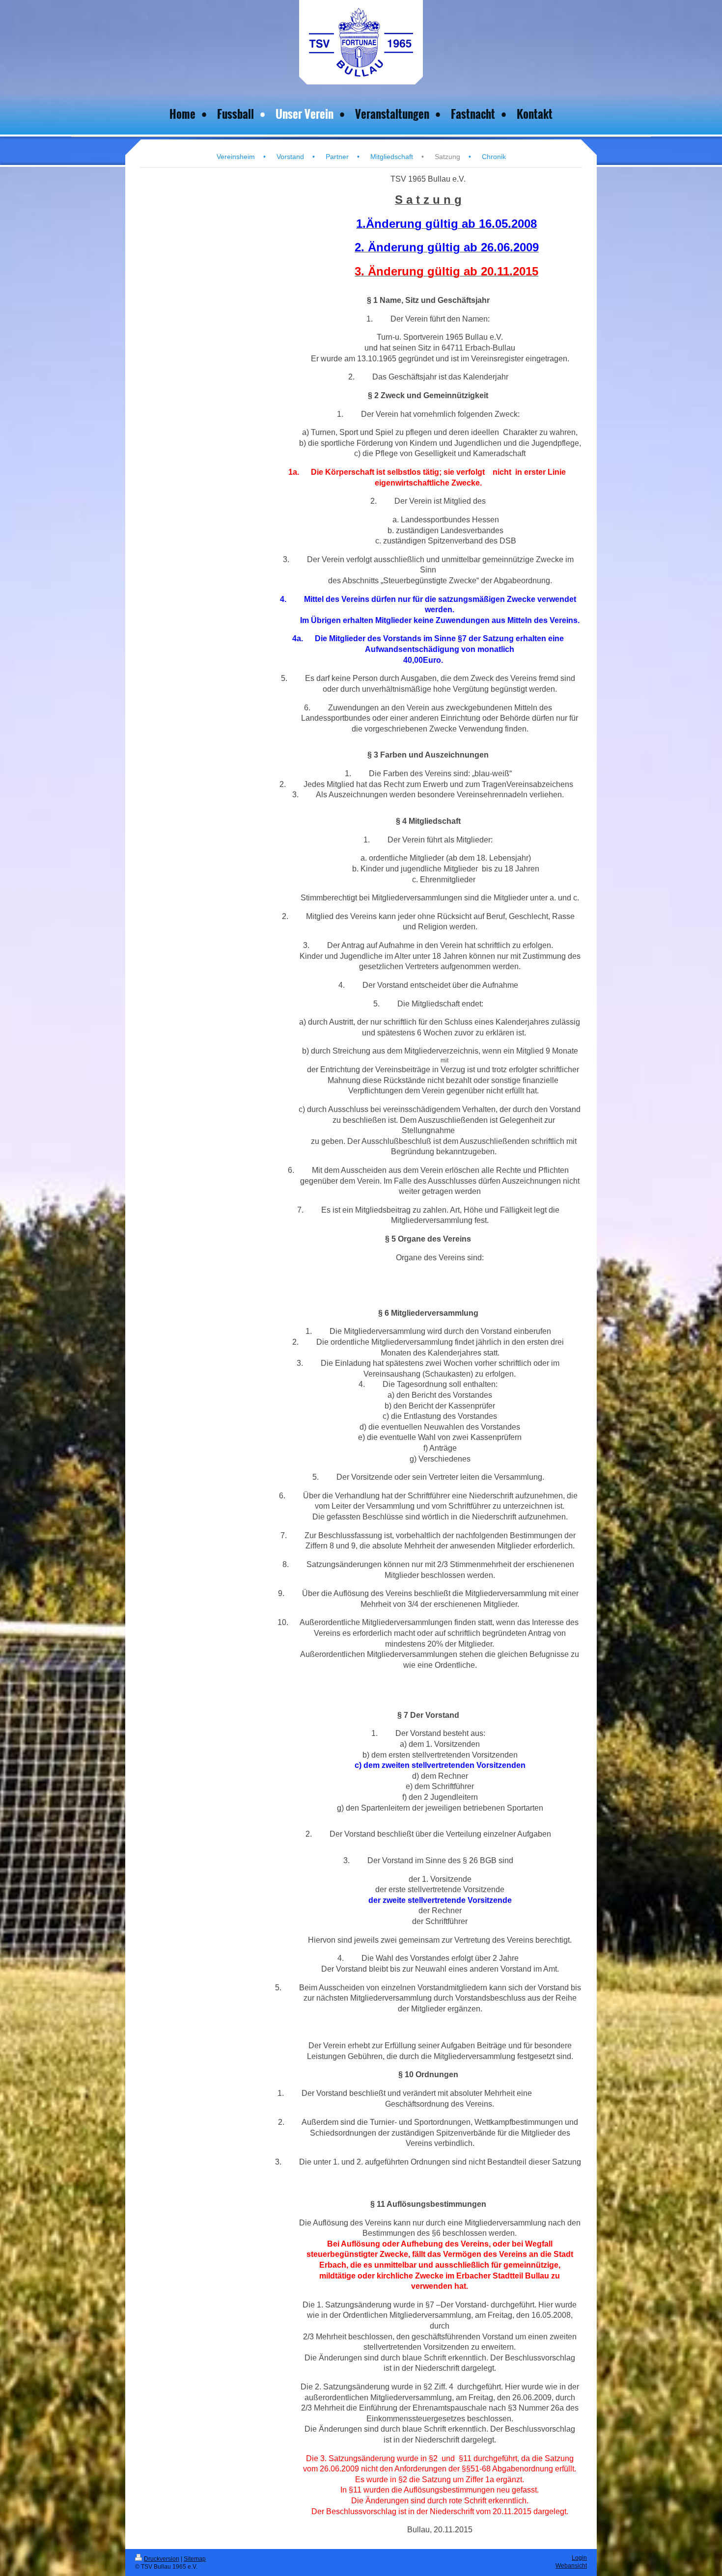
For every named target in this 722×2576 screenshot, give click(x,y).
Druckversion (162, 2559)
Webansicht (571, 2566)
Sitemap (195, 2559)
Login (579, 2558)
